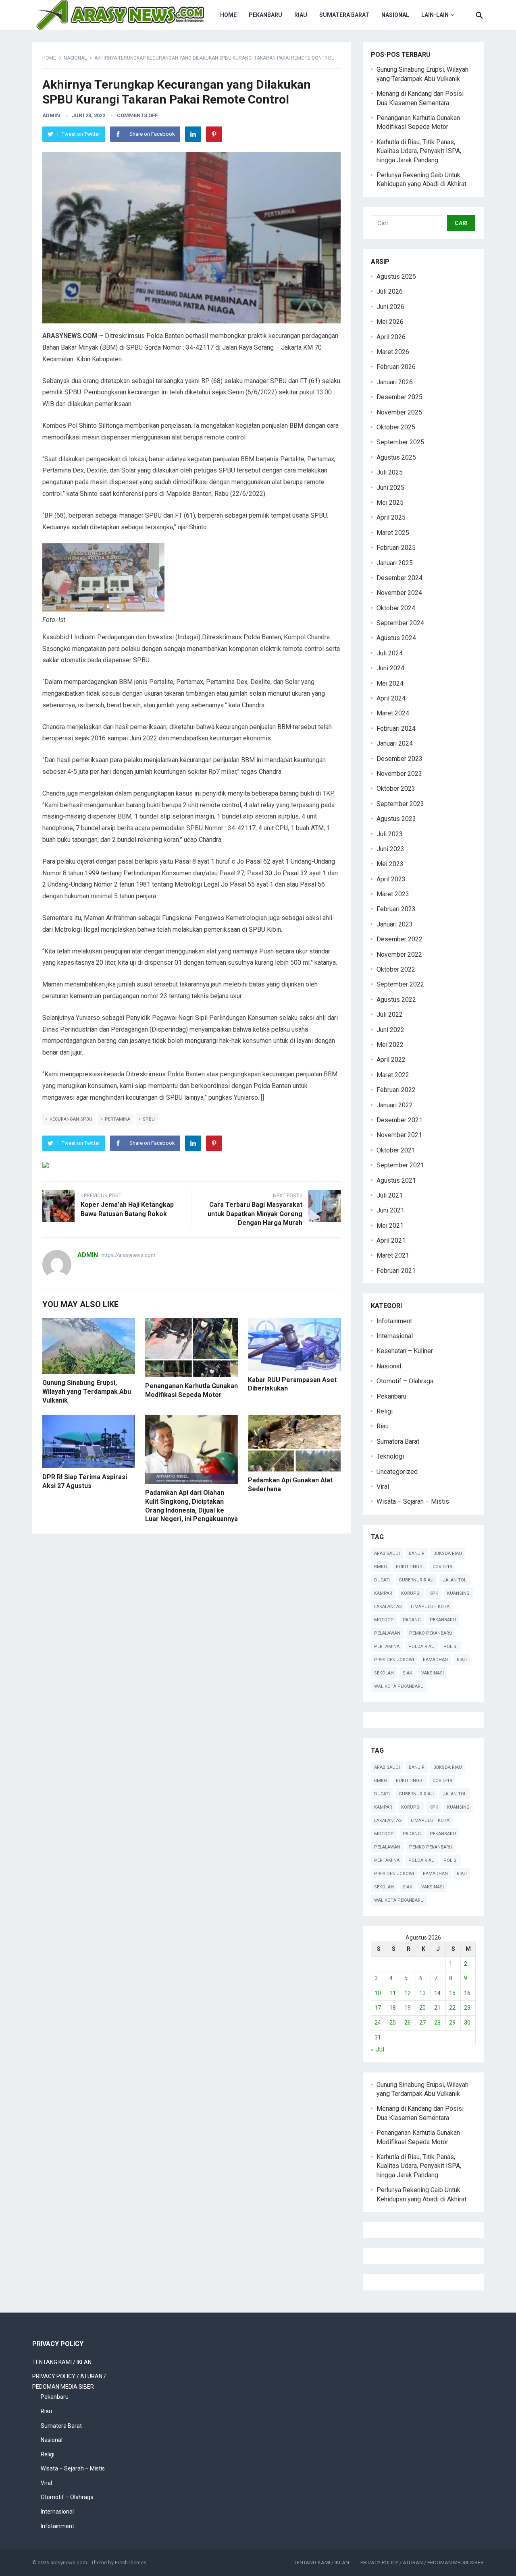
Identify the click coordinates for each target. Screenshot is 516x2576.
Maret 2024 (393, 713)
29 (452, 2023)
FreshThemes (131, 2563)
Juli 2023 (390, 834)
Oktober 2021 (396, 1150)
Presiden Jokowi (394, 1660)
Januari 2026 (395, 382)
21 (437, 2008)
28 (437, 2023)
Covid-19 (442, 1567)
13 (422, 1993)
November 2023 (399, 774)
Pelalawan (387, 1633)
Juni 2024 (390, 668)
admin (51, 115)
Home (228, 15)
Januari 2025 (395, 563)
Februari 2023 (396, 909)
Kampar (383, 1593)
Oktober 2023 (396, 789)
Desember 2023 (399, 759)
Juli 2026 (390, 291)
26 (408, 2023)
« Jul (378, 2049)
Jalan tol (455, 1580)
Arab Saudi (387, 1553)
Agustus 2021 (396, 1180)
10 (378, 1993)
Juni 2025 (390, 488)
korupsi (411, 1593)
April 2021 (391, 1240)
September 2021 (400, 1165)
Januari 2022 (395, 1105)
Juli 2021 (390, 1195)
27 (422, 2023)
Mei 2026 (390, 322)
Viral (383, 1487)
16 (467, 1993)
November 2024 (399, 593)
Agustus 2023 (396, 819)
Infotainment (394, 1321)
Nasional (395, 15)
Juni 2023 (390, 849)
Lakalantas (388, 1607)
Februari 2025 (396, 548)
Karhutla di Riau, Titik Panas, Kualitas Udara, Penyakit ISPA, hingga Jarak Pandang (419, 151)
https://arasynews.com (128, 1255)
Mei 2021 (390, 1226)
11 (393, 1993)
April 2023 (391, 879)
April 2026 (391, 337)
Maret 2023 (393, 894)
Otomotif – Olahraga (405, 1381)
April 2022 (391, 1060)
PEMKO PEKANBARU (431, 1633)
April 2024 (391, 698)
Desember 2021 (399, 1120)
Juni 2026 (390, 307)
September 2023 (400, 804)
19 (408, 2008)
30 (467, 2023)
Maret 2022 (393, 1075)
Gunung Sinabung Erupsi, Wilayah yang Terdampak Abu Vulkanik (87, 1391)
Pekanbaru (265, 15)
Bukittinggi (410, 1567)
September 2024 (400, 623)
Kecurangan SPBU (71, 1119)
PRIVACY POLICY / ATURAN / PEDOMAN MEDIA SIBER (422, 2563)
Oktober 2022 (396, 969)
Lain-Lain (435, 15)
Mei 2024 (390, 683)
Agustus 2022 (396, 1000)
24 (378, 2023)
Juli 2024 (390, 653)
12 (408, 1993)
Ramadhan (435, 1660)
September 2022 (400, 984)
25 (393, 2023)
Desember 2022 (399, 939)
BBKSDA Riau (448, 1553)
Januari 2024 (395, 743)
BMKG (381, 1567)
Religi (385, 1411)
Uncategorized (397, 1472)
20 (422, 2008)
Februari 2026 (396, 367)
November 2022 (399, 954)
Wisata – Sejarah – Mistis (413, 1501)
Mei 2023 (390, 864)
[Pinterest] (214, 134)
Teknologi (390, 1456)
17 (378, 2008)
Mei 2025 (390, 503)
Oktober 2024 (396, 608)
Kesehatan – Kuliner (405, 1351)
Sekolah (384, 1673)
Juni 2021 (390, 1210)
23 (467, 2008)
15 (452, 1993)
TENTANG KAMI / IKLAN (62, 2362)
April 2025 (391, 517)
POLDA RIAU (421, 1647)
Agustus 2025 (396, 457)
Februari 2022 (396, 1090)
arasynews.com (69, 2563)
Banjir (417, 1553)
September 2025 (400, 442)
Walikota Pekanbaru (399, 1686)
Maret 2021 (393, 1255)
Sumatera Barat (344, 15)
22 (452, 2008)
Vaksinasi (433, 1673)
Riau (301, 15)
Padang (412, 1620)
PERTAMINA (118, 1119)
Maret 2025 (393, 533)
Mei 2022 (390, 1045)
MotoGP (384, 1620)
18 (393, 2008)
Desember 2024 (399, 578)
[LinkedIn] (193, 134)
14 (437, 1993)
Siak (408, 1673)
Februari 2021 (396, 1271)
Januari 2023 (395, 924)
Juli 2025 (390, 472)
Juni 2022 (390, 1030)
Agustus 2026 (396, 277)
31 (378, 2037)
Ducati (382, 1580)
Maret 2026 (393, 352)
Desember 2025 (399, 397)
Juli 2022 (390, 1014)
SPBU (149, 1119)
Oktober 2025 (396, 427)
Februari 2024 (396, 728)
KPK (434, 1593)
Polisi (450, 1647)
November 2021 (399, 1135)
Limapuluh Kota (430, 1607)
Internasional (395, 1336)
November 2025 (399, 412)
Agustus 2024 (396, 638)
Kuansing (458, 1593)
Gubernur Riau (416, 1580)
